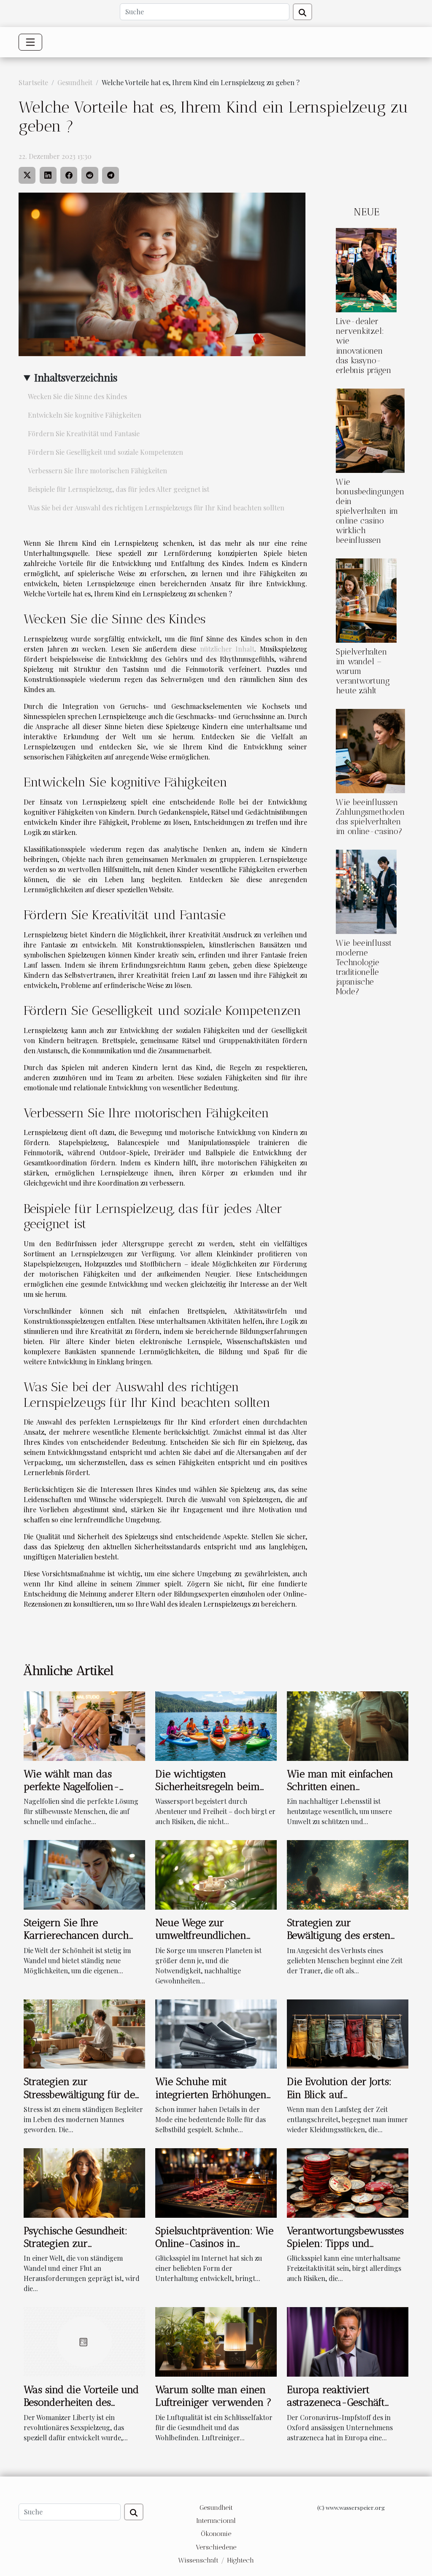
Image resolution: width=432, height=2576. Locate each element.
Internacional (216, 2521)
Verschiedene (216, 2547)
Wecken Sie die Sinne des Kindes (77, 396)
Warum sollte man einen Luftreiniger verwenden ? (213, 2396)
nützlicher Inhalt (227, 649)
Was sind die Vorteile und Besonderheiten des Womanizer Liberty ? (81, 2402)
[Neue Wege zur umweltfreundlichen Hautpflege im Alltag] (216, 1874)
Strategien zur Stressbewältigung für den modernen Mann (82, 2094)
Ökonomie (216, 2534)
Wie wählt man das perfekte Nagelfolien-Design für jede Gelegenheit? (72, 1793)
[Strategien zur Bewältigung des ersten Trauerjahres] (348, 1874)
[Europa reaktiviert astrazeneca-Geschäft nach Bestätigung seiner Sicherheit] (348, 2341)
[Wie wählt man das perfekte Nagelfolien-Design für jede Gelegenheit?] (84, 1725)
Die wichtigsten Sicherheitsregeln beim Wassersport (208, 1787)
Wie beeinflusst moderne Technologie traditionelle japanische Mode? (364, 967)
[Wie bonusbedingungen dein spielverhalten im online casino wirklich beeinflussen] (370, 430)
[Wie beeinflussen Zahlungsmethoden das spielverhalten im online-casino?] (370, 750)
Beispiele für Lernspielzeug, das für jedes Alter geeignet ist (119, 489)
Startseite (33, 82)
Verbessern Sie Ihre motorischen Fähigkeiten (97, 471)
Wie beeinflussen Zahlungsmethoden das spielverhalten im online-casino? (370, 817)
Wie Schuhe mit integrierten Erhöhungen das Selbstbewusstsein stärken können (211, 2101)
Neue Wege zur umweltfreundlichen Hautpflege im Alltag (201, 1935)
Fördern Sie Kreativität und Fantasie (84, 433)
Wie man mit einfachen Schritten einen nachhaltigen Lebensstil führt (340, 1793)
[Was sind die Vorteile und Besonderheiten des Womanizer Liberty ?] (84, 2341)
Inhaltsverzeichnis (76, 377)
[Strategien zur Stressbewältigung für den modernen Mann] (84, 2033)
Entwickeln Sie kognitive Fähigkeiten (85, 415)
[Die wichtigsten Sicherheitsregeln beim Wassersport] (216, 1725)
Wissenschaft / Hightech (216, 2560)
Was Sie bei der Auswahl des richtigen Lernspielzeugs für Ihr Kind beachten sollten (156, 508)
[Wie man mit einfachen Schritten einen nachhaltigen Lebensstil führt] (348, 1725)
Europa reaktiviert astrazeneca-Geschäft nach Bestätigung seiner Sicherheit (340, 2409)
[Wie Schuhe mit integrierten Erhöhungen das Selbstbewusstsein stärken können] (216, 2033)
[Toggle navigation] (30, 42)
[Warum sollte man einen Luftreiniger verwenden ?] (216, 2341)
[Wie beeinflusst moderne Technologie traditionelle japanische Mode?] (366, 891)
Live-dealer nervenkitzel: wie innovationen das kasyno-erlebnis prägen (364, 346)
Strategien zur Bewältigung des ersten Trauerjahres (339, 1935)
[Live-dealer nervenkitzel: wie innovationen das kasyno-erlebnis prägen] (366, 270)
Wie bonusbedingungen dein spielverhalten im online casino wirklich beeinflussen (370, 511)
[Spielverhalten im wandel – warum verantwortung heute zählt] (366, 600)
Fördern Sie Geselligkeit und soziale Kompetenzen (105, 452)
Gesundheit (75, 82)
